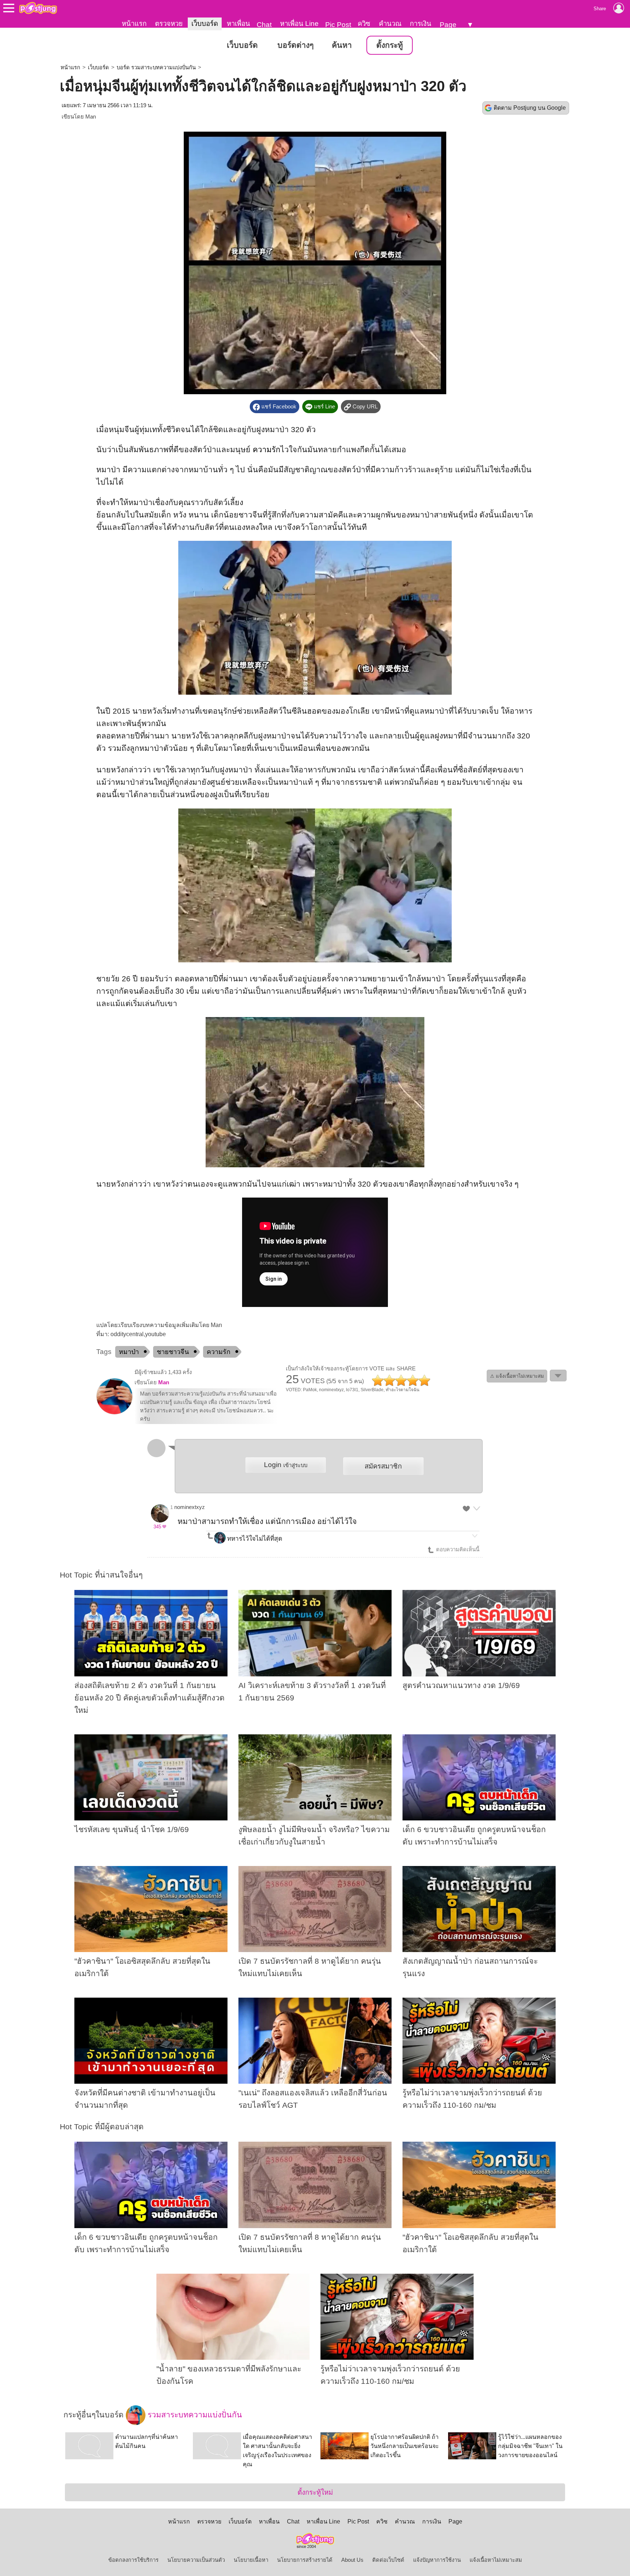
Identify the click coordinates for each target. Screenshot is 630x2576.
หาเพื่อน (238, 24)
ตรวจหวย (169, 24)
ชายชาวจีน (173, 1352)
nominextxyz (190, 1507)
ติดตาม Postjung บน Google (530, 108)
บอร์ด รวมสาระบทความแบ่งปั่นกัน (156, 67)
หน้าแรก (134, 24)
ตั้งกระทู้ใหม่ (315, 2492)
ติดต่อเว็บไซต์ (388, 2560)
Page (448, 25)
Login (286, 1465)
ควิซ (364, 24)
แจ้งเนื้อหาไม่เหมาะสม (496, 2560)
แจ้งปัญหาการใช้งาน (437, 2560)
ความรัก (267, 450)
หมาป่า (129, 1352)
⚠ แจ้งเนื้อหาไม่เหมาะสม (517, 1376)
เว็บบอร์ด (205, 24)
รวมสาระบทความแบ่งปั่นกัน (194, 2414)
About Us (352, 2560)
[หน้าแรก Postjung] (38, 8)
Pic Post (338, 25)
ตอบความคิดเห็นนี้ (457, 1549)
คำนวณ (390, 24)
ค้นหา (342, 45)
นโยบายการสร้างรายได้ (305, 2560)
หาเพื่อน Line (299, 24)
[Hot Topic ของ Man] (114, 1413)
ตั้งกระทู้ (390, 45)
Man (91, 117)
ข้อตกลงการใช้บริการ (133, 2560)
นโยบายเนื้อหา (251, 2560)
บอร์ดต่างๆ (295, 45)
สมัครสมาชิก (383, 1466)
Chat (264, 25)
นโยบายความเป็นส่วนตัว (196, 2560)
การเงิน (421, 24)
